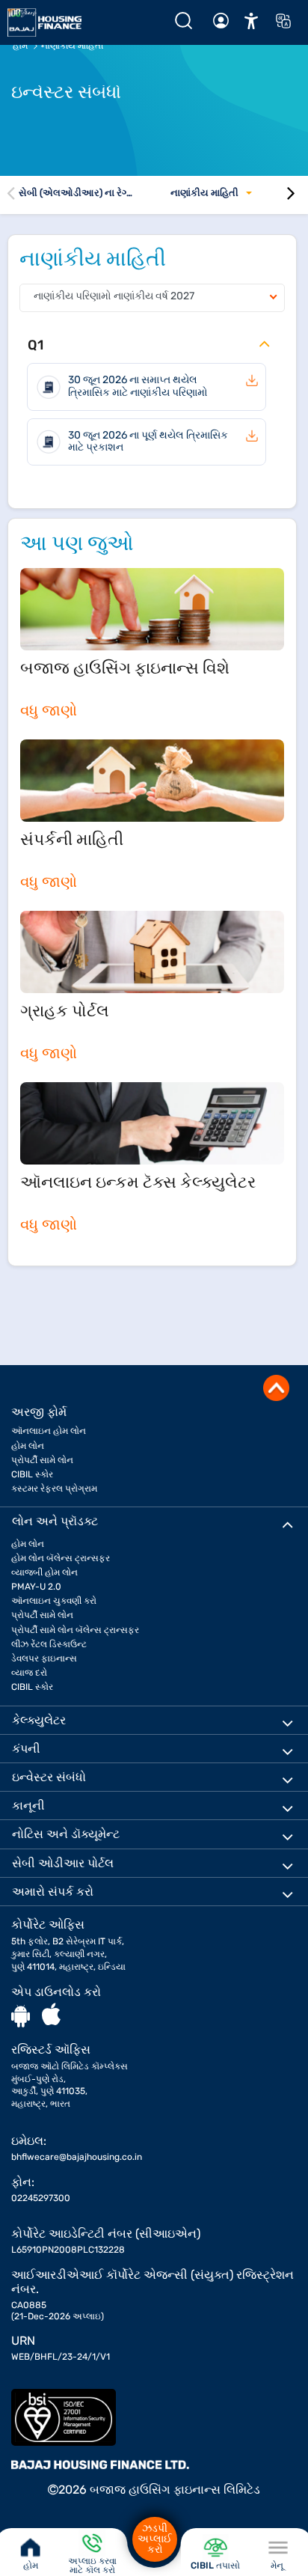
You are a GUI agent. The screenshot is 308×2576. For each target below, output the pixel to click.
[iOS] (51, 2015)
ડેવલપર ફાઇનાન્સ (44, 1658)
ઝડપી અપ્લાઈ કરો (155, 2539)
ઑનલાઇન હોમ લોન (49, 1431)
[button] (251, 20)
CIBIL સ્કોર (32, 1474)
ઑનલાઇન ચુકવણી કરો (54, 1601)
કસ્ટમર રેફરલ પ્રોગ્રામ (54, 1489)
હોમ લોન (28, 1446)
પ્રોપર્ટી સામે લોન (42, 1460)
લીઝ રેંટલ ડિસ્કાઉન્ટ (49, 1644)
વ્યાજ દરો (29, 1673)
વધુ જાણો (49, 710)
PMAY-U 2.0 (36, 1587)
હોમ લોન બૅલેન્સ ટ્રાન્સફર (61, 1558)
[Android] (21, 2015)
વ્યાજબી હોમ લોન (44, 1572)
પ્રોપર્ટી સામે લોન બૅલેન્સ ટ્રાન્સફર (75, 1630)
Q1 (36, 345)
